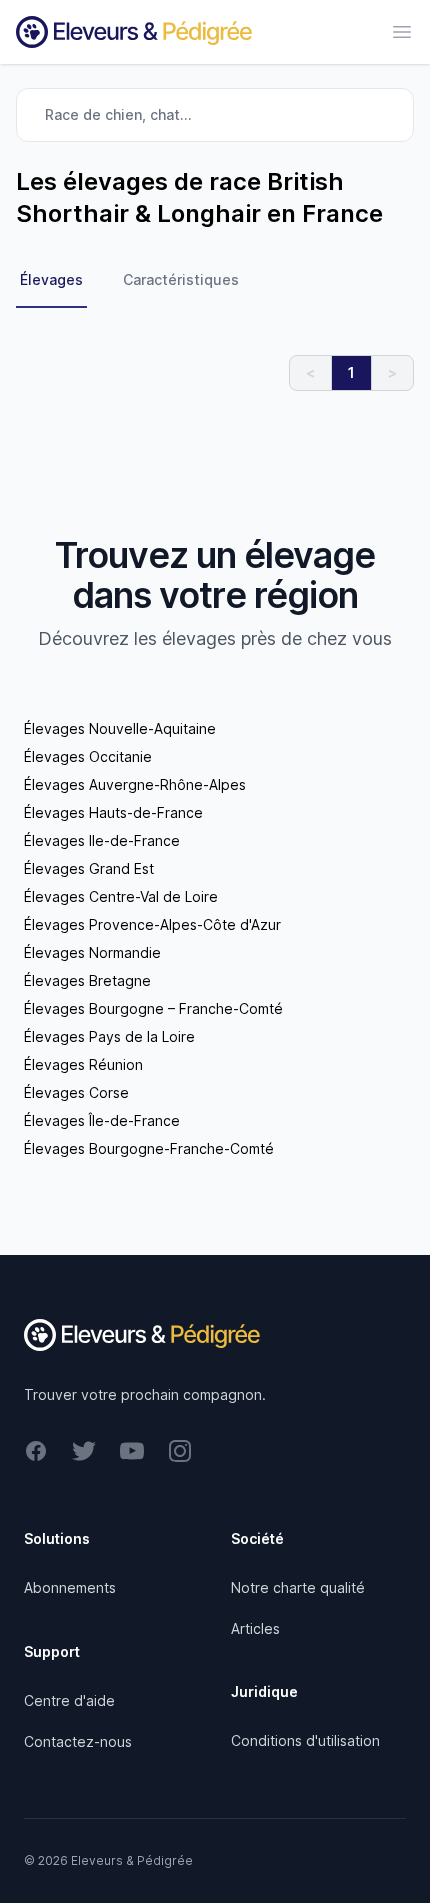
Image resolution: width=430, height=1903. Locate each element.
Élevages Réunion (83, 1064)
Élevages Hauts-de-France (113, 812)
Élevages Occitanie (88, 756)
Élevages (51, 279)
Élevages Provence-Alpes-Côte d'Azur (152, 924)
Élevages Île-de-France (102, 1120)
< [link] (310, 372)
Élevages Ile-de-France (102, 840)
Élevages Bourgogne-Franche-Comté (149, 1148)
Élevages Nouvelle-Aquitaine (120, 728)
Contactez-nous (78, 1741)
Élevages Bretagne (87, 980)
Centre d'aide (69, 1700)
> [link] (392, 372)
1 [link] (351, 372)
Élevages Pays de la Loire (109, 1036)
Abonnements (70, 1587)
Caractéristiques (181, 279)
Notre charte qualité (298, 1587)
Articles (255, 1628)
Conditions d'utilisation (305, 1740)
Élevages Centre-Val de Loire (121, 896)
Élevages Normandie (92, 952)
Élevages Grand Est (89, 868)
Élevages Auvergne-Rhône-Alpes (135, 784)
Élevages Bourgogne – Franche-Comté (153, 1008)
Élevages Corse (76, 1092)
